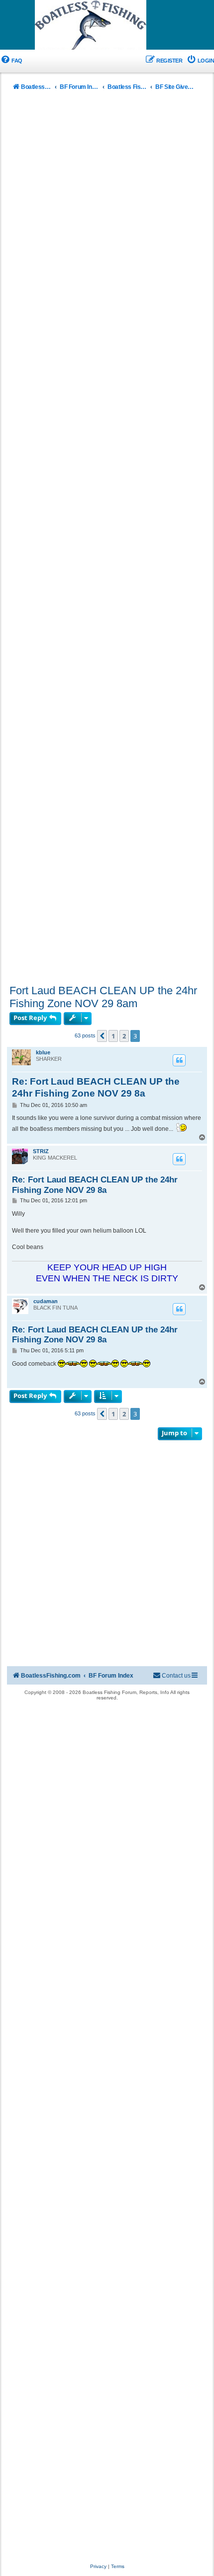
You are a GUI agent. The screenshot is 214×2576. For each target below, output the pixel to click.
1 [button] (113, 1036)
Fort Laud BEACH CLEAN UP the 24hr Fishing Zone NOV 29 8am (103, 997)
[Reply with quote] (179, 1060)
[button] (102, 1036)
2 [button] (124, 1036)
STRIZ (41, 1151)
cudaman (46, 1301)
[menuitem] (11, 61)
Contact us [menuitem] (176, 1676)
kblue (43, 1052)
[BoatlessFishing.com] (107, 25)
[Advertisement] (107, 540)
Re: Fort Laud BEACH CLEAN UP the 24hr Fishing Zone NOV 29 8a (96, 1087)
